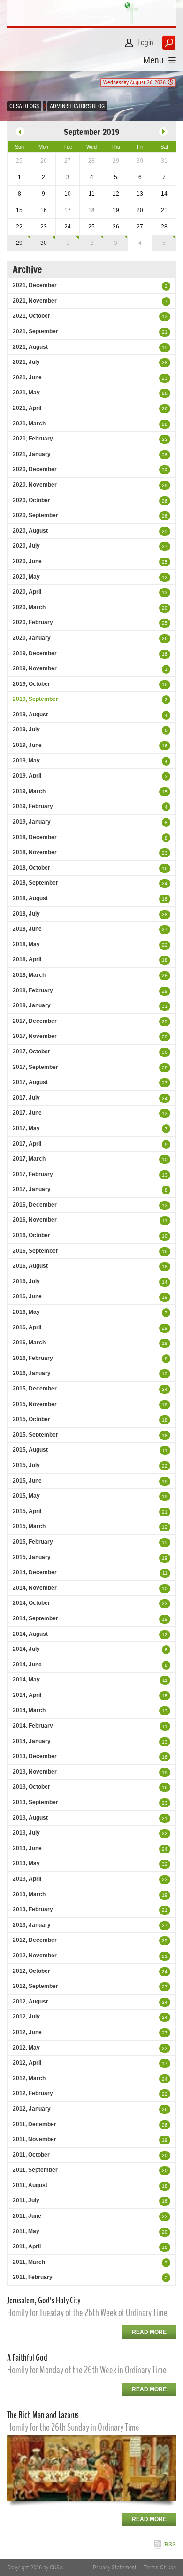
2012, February (33, 2093)
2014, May (26, 1680)
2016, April (27, 1327)
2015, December (35, 1389)
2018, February (33, 990)
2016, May (26, 1312)
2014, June (27, 1665)
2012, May (26, 2048)
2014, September (35, 1618)
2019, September (35, 699)
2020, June (27, 561)
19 (165, 1297)
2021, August (30, 347)
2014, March (29, 1710)
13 (165, 317)
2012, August (30, 2002)
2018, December (35, 837)
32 (165, 1864)
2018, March (29, 975)
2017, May (26, 1128)
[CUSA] (91, 13)
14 (165, 1282)
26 (165, 393)
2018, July (26, 914)
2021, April (27, 408)
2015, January (32, 1557)
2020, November (35, 485)
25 (165, 531)
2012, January (32, 2109)
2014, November (35, 1588)
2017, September (35, 1067)
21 (165, 332)
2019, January (32, 822)
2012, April (27, 2063)
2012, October (31, 1971)
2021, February (33, 439)
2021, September (35, 331)
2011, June (27, 2216)
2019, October (31, 684)
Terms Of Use (160, 2567)
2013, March (29, 1894)
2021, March (29, 424)
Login (145, 43)
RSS (170, 2544)
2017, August (30, 1082)
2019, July (26, 730)
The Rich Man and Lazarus (43, 2415)
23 (165, 378)
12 (165, 577)
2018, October (31, 868)
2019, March (29, 791)
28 (165, 363)
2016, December (35, 1205)
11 (165, 1221)
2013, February (33, 1909)
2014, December (35, 1572)
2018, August (30, 898)
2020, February (33, 622)
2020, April (27, 592)
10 (165, 1159)
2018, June (27, 929)
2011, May (26, 2231)
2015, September (35, 1435)
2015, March (29, 1526)
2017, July (26, 1098)
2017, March (29, 1159)
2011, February (33, 2277)
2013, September (35, 1802)
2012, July (26, 2017)
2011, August (30, 2185)
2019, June (27, 745)
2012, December (35, 1940)
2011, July (26, 2200)
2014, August (30, 1634)
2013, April (27, 1879)
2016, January (32, 1373)
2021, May (26, 393)
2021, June (27, 377)
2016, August (30, 1266)
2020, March (29, 607)
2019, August (30, 715)
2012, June (27, 2032)
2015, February (33, 1542)
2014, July (26, 1649)
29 (19, 243)
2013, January (32, 1925)
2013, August (30, 1818)
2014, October (31, 1603)
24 (165, 884)
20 (165, 608)
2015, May (26, 1496)
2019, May (26, 761)
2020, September (35, 515)
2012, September (35, 1986)
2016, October (31, 1235)
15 (165, 348)
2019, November (35, 668)
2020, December (35, 469)
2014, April (27, 1695)
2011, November (34, 2139)
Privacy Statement (115, 2567)
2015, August (30, 1450)
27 (165, 546)
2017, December (35, 1021)
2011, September (35, 2170)
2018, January (32, 1005)
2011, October (31, 2155)
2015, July (26, 1465)
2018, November (35, 852)
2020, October (31, 500)
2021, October (31, 316)
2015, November (35, 1404)
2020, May (26, 577)
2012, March (29, 2078)
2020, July (26, 546)
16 (165, 654)
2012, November (35, 1956)
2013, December (35, 1756)
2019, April (27, 776)
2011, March (29, 2262)
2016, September (35, 1251)
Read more (149, 2332)
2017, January (32, 1189)
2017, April (27, 1144)
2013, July (26, 1833)
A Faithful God (27, 2358)
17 (165, 2063)
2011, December (34, 2124)
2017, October (31, 1052)
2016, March (29, 1343)
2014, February (33, 1726)
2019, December (35, 653)
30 (44, 243)
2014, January (32, 1741)
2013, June (27, 1848)
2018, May (26, 944)
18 (165, 960)
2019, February (33, 806)
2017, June (27, 1113)
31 (165, 1006)
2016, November (35, 1220)
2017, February (33, 1174)
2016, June (27, 1296)
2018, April (27, 959)
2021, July (26, 362)
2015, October (31, 1419)
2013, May (26, 1863)
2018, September (35, 883)
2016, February (33, 1358)
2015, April (27, 1511)
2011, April (27, 2246)
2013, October (31, 1787)
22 (165, 945)
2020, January (32, 638)
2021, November (35, 301)
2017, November (35, 1036)
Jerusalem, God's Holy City (44, 2300)
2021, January (32, 454)
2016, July (26, 1281)
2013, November (35, 1772)
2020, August (30, 531)
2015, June (27, 1481)
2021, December (35, 285)
